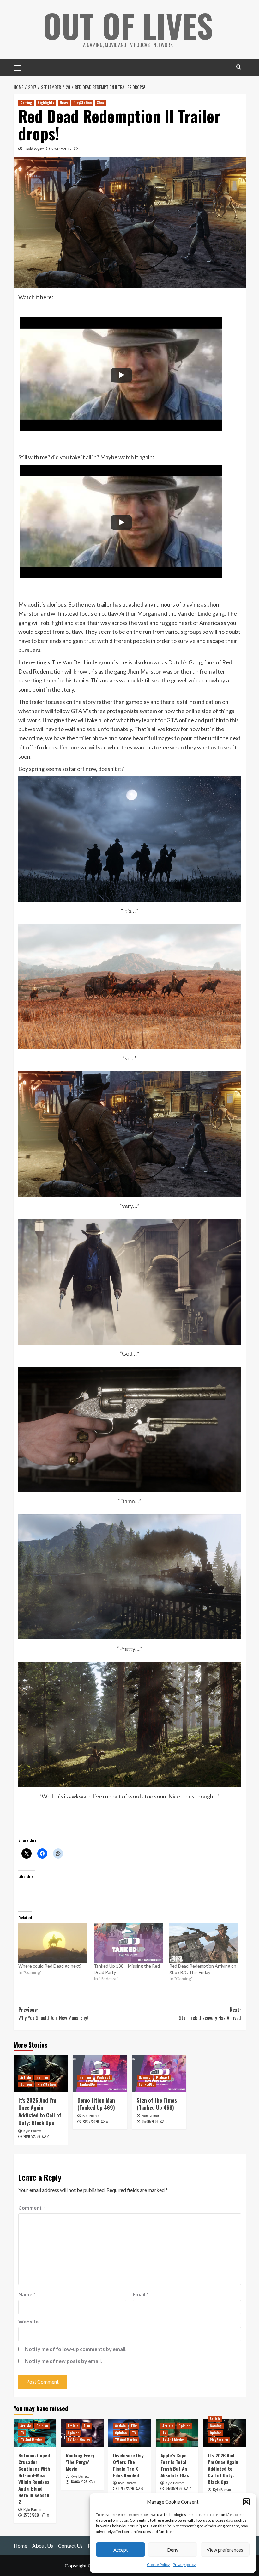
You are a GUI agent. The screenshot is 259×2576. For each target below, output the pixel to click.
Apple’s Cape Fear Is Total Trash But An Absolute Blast (176, 2465)
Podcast (103, 2077)
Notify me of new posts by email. (63, 2361)
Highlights (46, 103)
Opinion (26, 2084)
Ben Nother (91, 2116)
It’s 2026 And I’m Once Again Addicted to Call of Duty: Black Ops (40, 2111)
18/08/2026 (79, 2482)
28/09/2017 (62, 149)
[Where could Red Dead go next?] (53, 1943)
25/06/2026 (150, 2121)
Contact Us (70, 2545)
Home (20, 2545)
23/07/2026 (91, 2121)
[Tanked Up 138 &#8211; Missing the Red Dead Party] (128, 1943)
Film (87, 2426)
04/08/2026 (174, 2488)
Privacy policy (184, 2564)
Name (27, 2294)
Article (26, 2077)
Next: (210, 2014)
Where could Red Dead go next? (50, 1966)
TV (22, 2433)
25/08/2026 (32, 2515)
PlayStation (82, 103)
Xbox (101, 103)
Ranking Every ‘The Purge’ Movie (80, 2462)
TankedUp (87, 2084)
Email (141, 2294)
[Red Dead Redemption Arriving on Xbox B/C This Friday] (204, 1943)
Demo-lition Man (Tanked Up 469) (96, 2104)
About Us (43, 2545)
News (64, 103)
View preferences (225, 2550)
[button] (246, 2502)
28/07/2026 (32, 2136)
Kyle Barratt (32, 2131)
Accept (121, 2550)
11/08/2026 (126, 2488)
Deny (173, 2550)
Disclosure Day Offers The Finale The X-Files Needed (128, 2465)
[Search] (239, 67)
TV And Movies (31, 2440)
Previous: (53, 2014)
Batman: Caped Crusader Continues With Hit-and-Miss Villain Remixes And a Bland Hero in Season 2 (34, 2478)
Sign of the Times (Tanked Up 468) (157, 2104)
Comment (32, 2208)
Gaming (26, 103)
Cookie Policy (158, 2564)
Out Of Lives (128, 25)
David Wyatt (34, 149)
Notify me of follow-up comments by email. (76, 2349)
